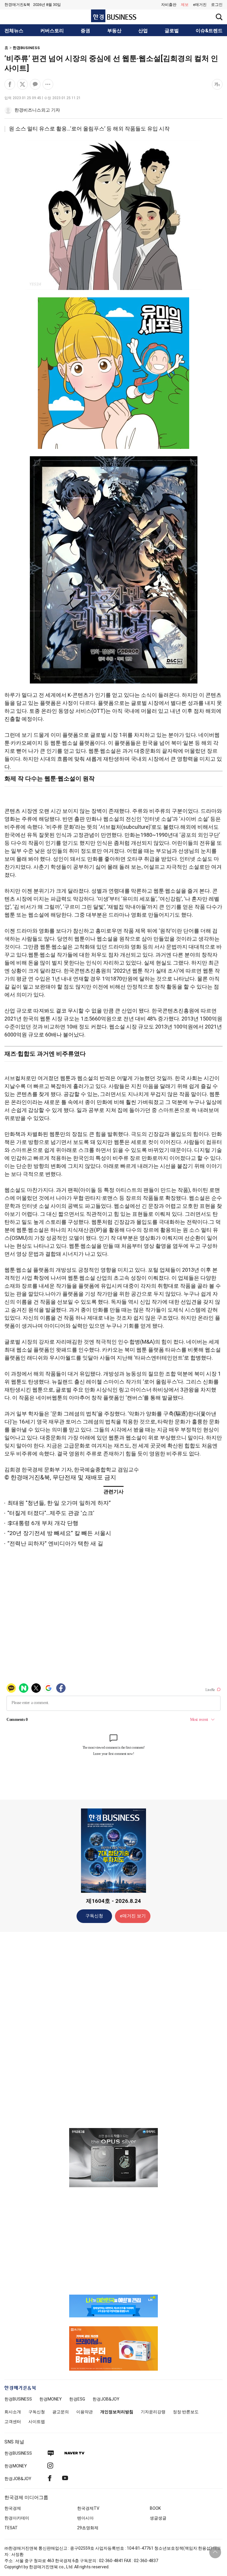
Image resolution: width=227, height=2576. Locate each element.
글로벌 (172, 31)
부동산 (114, 31)
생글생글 (158, 2518)
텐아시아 (85, 2518)
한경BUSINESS (26, 48)
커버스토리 (52, 31)
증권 (85, 31)
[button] (217, 5)
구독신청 (94, 1916)
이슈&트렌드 (209, 31)
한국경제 (13, 2508)
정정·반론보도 (186, 2412)
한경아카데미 (17, 2518)
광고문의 (61, 2412)
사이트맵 (37, 2422)
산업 (143, 31)
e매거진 (200, 5)
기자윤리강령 (153, 2412)
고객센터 (13, 2422)
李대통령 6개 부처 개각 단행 (43, 1523)
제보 (185, 5)
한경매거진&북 (17, 5)
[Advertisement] (113, 2029)
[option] (113, 2158)
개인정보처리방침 (117, 2412)
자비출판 (169, 5)
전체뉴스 (14, 31)
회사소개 (13, 2412)
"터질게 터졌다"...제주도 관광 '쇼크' (51, 1513)
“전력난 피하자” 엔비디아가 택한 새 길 (55, 1543)
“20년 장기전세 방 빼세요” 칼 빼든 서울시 (59, 1533)
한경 (18, 2399)
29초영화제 (88, 2528)
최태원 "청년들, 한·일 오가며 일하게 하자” (59, 1503)
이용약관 (85, 2412)
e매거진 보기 (133, 1916)
